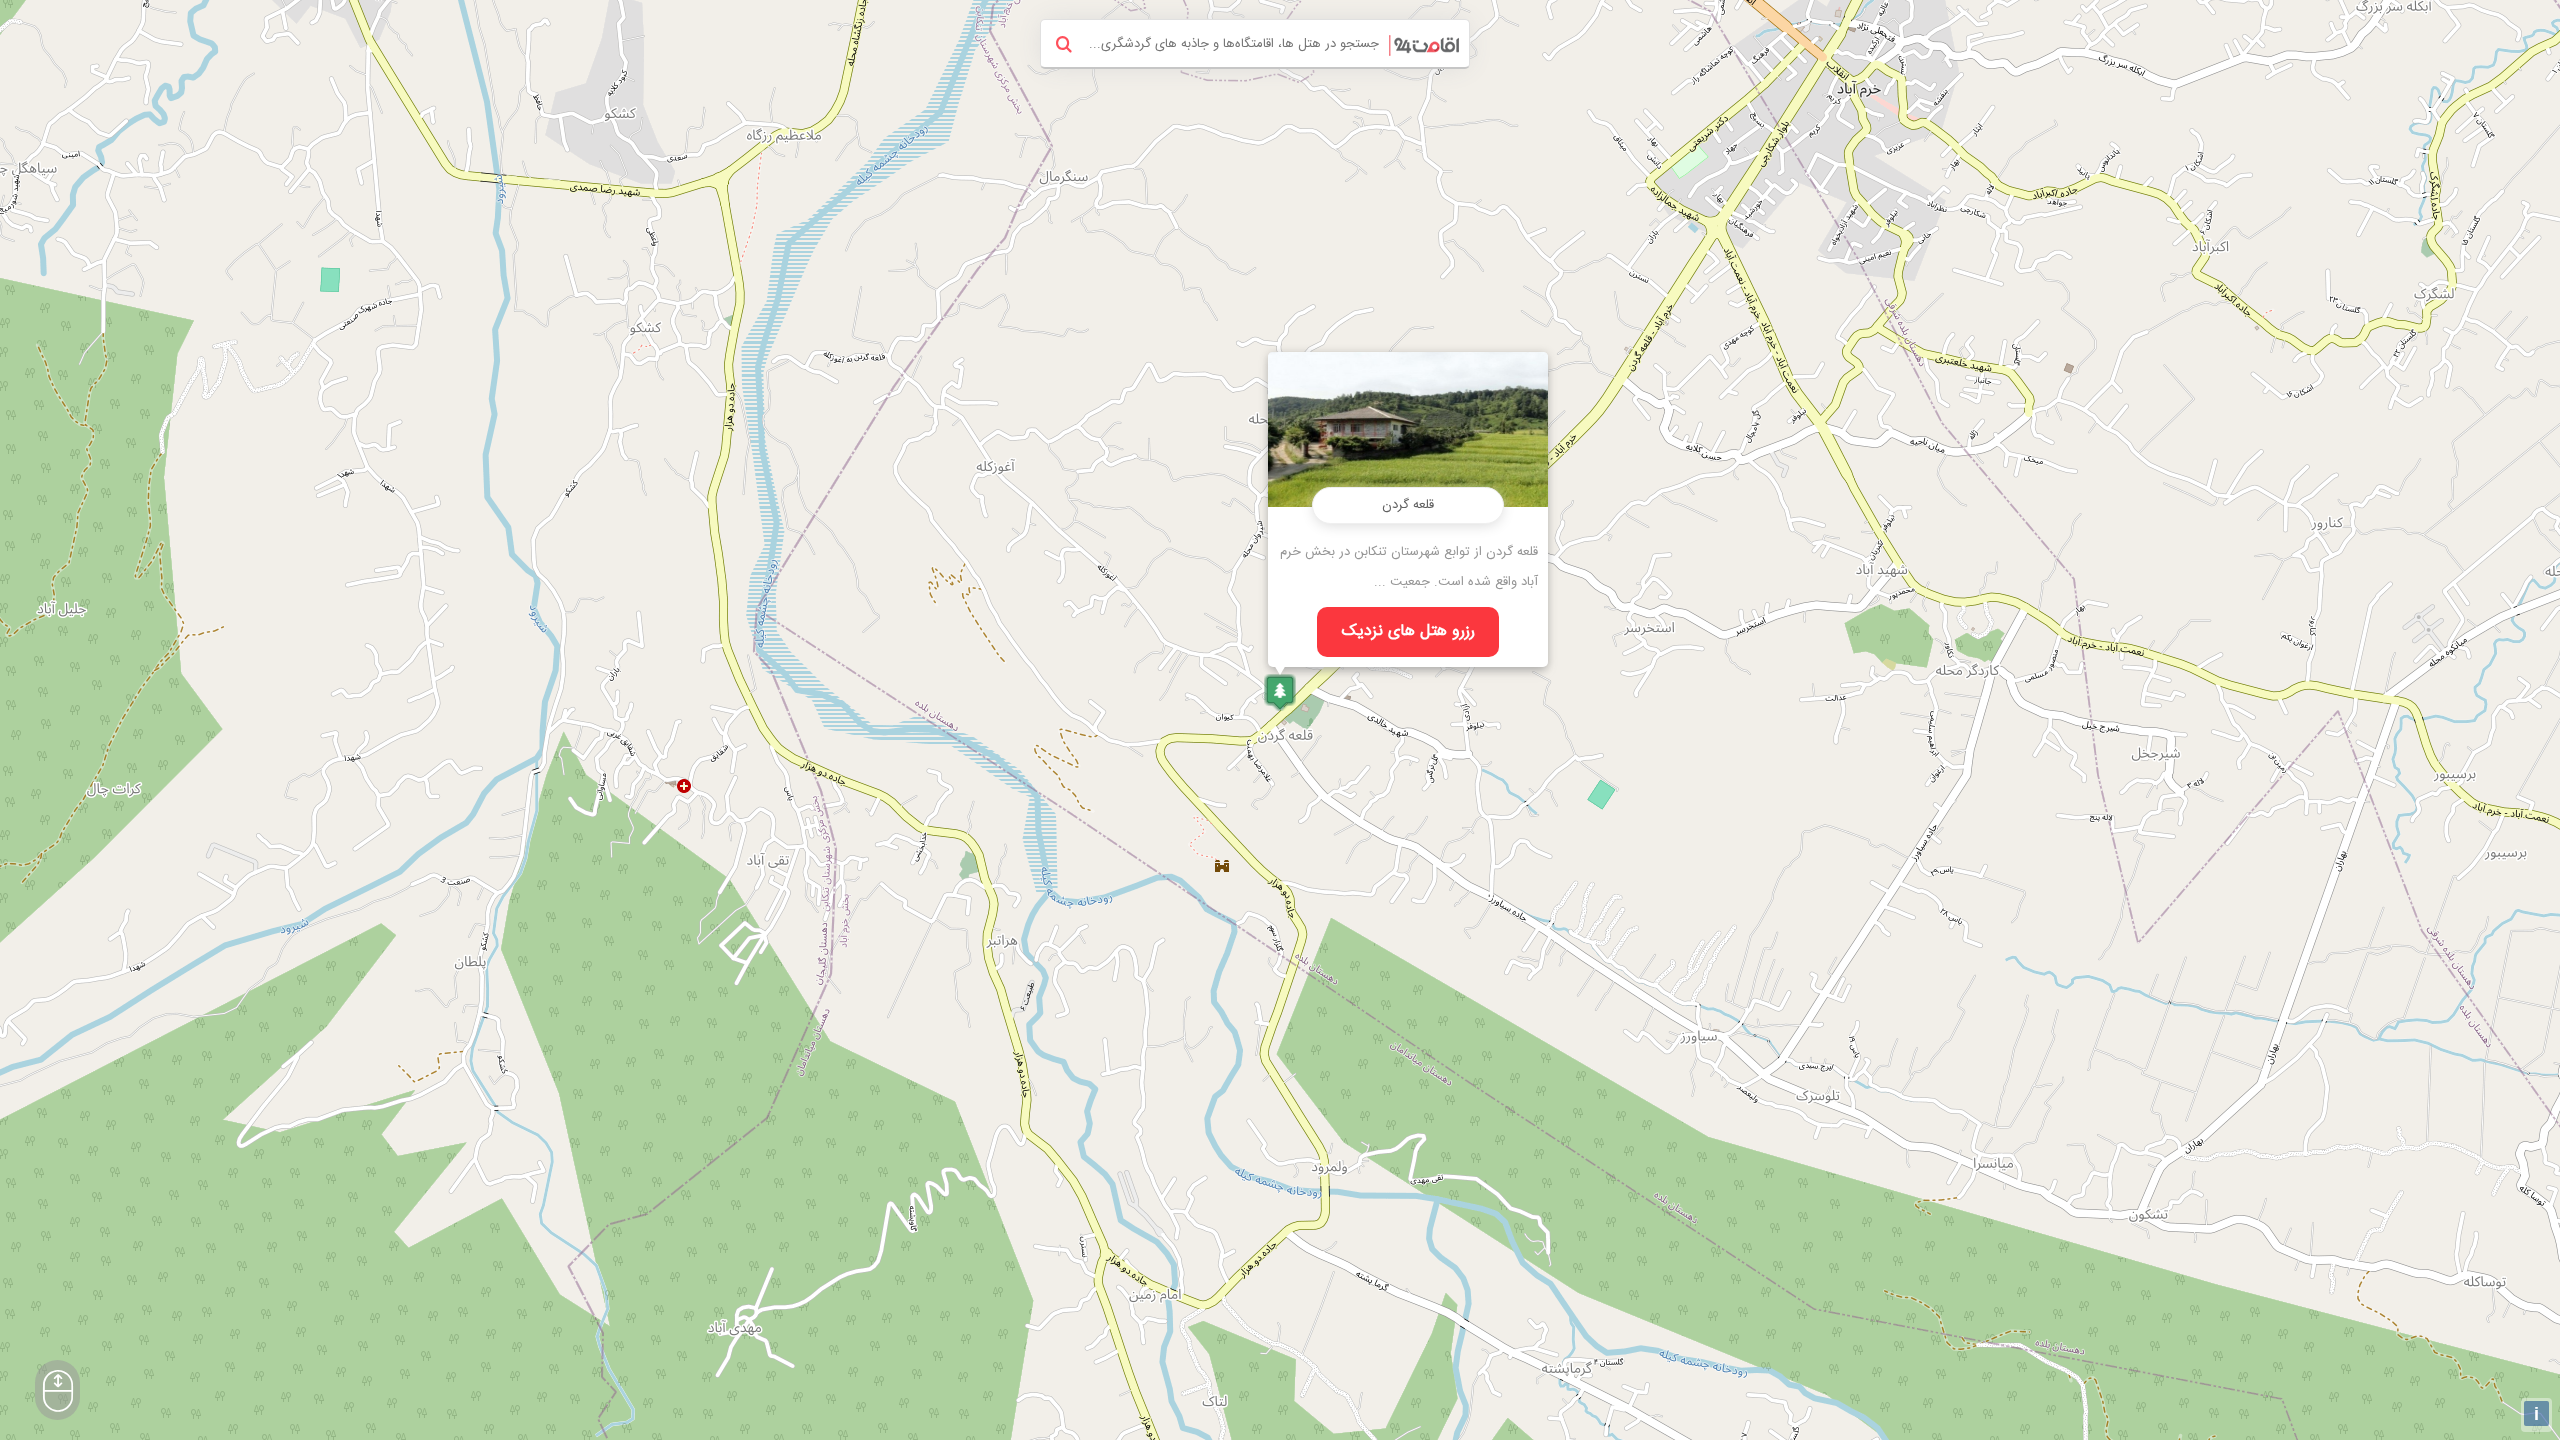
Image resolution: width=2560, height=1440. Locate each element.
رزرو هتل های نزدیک (1408, 631)
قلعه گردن (1408, 505)
